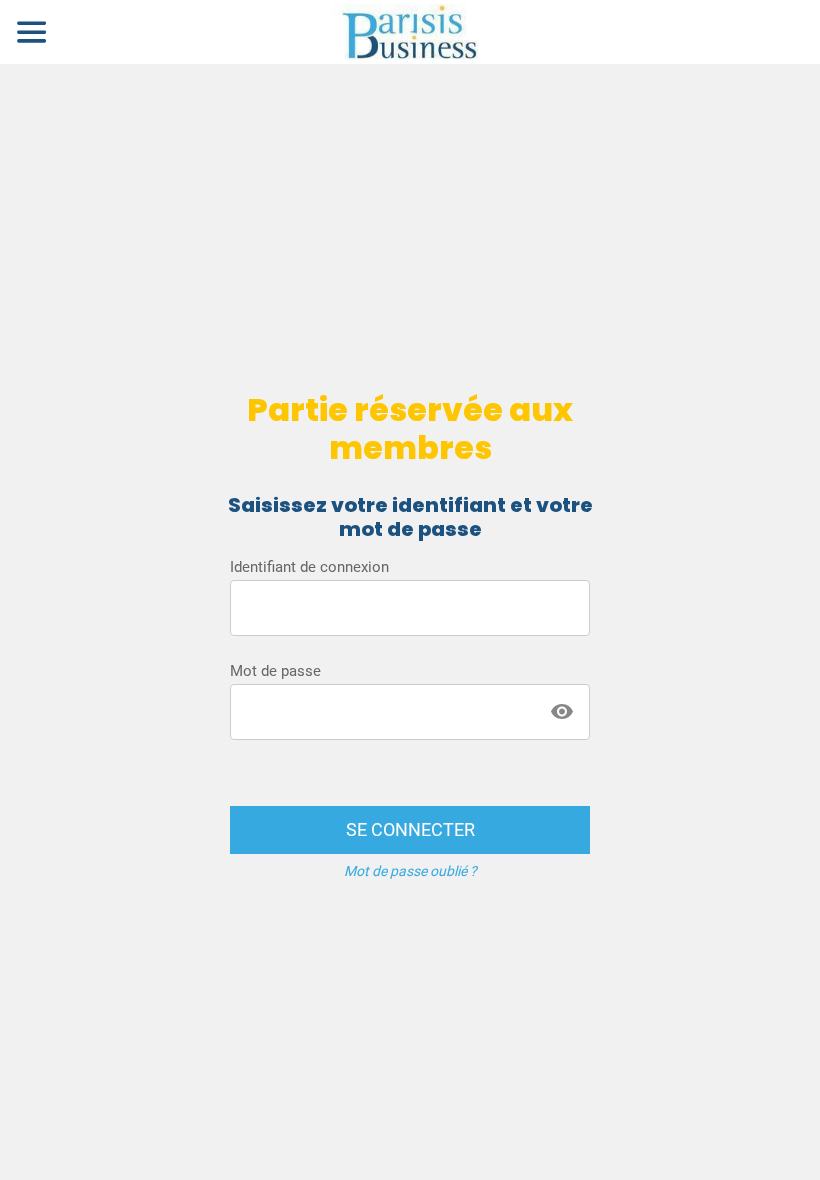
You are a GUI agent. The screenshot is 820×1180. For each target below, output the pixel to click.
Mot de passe (275, 671)
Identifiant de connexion (309, 567)
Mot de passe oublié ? (410, 871)
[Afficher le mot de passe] (562, 712)
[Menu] (32, 32)
